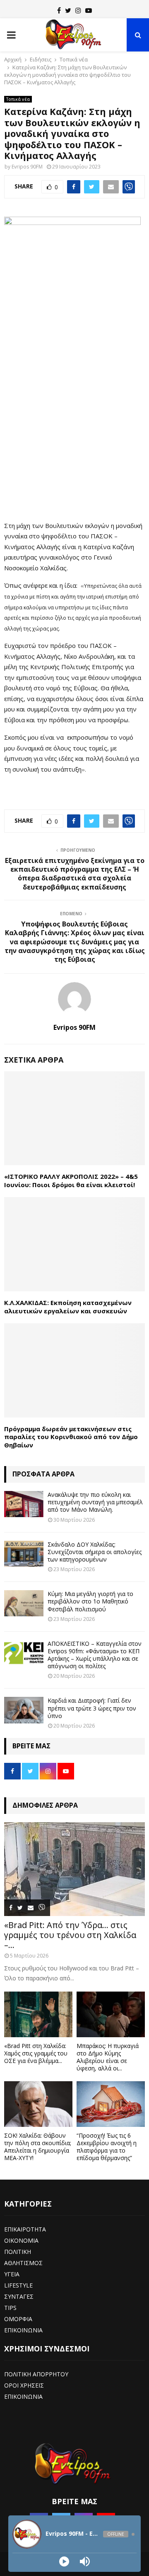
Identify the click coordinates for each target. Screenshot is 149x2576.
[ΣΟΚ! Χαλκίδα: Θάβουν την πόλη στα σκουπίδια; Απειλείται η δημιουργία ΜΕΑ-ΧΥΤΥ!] (38, 2104)
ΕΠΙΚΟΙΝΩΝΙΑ (23, 2330)
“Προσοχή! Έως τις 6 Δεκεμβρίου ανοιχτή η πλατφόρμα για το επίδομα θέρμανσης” (107, 2147)
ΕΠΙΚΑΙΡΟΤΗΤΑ (25, 2229)
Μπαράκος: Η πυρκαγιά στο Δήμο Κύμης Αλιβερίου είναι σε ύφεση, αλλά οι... (108, 2057)
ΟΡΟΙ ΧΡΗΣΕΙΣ (24, 2385)
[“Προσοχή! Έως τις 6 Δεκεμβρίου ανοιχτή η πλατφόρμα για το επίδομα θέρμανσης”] (111, 2104)
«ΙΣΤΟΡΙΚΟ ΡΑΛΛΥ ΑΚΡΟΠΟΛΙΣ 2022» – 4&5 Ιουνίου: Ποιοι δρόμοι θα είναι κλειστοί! (71, 1180)
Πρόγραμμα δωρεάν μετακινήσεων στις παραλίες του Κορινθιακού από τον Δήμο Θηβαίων (71, 1437)
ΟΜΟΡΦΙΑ (18, 2319)
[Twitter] (68, 10)
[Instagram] (78, 10)
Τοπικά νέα (18, 99)
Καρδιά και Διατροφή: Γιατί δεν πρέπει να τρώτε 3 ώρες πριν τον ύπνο (92, 1708)
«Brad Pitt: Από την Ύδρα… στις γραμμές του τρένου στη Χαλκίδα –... (70, 1935)
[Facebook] (59, 10)
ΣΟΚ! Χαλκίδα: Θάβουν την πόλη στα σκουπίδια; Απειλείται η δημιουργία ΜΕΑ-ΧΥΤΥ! (38, 2147)
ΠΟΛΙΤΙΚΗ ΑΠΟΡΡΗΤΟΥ (36, 2374)
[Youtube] (89, 10)
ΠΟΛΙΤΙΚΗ (18, 2252)
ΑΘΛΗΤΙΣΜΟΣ (23, 2263)
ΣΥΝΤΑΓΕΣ (19, 2296)
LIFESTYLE (18, 2285)
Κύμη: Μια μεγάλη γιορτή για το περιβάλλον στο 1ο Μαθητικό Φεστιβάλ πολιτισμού (90, 1601)
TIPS (10, 2308)
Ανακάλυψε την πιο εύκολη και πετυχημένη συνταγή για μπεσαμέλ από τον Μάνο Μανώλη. (95, 1502)
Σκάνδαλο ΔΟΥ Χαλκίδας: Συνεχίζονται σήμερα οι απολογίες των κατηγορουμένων (95, 1552)
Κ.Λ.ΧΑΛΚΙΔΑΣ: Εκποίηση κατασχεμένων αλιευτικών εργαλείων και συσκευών (68, 1307)
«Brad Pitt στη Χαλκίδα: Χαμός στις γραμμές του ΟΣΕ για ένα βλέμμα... (36, 2053)
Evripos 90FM (27, 167)
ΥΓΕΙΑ (12, 2274)
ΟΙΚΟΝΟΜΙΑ (21, 2240)
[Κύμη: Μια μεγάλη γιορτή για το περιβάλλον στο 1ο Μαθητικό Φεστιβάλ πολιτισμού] (24, 1603)
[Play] (64, 2561)
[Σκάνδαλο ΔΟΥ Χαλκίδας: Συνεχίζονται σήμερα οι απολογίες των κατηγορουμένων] (24, 1554)
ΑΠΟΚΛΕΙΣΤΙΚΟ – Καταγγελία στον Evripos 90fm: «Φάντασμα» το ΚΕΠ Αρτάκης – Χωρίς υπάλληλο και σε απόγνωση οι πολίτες (95, 1655)
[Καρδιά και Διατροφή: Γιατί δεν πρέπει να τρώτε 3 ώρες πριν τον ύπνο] (24, 1710)
